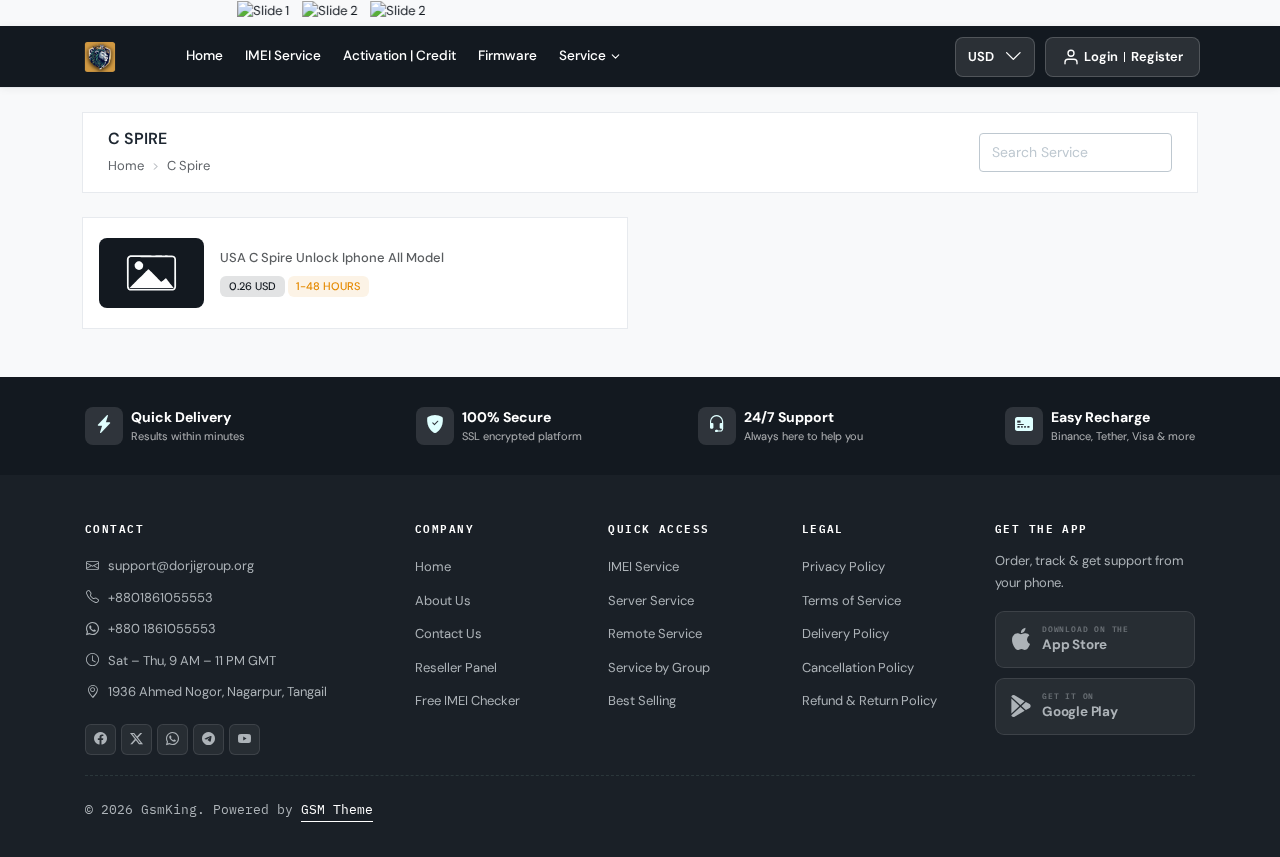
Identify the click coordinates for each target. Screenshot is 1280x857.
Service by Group (659, 667)
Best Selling (642, 700)
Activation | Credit (399, 55)
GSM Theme (337, 809)
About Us (443, 600)
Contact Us (448, 633)
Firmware (507, 55)
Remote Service (655, 633)
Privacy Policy (843, 566)
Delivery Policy (845, 633)
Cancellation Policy (858, 667)
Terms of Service (851, 600)
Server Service (651, 600)
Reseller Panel (456, 667)
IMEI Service (283, 55)
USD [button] (981, 56)
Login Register (1133, 56)
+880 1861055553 (162, 628)
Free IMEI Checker (467, 700)
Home (204, 55)
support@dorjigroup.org (181, 565)
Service (582, 55)
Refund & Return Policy (869, 700)
